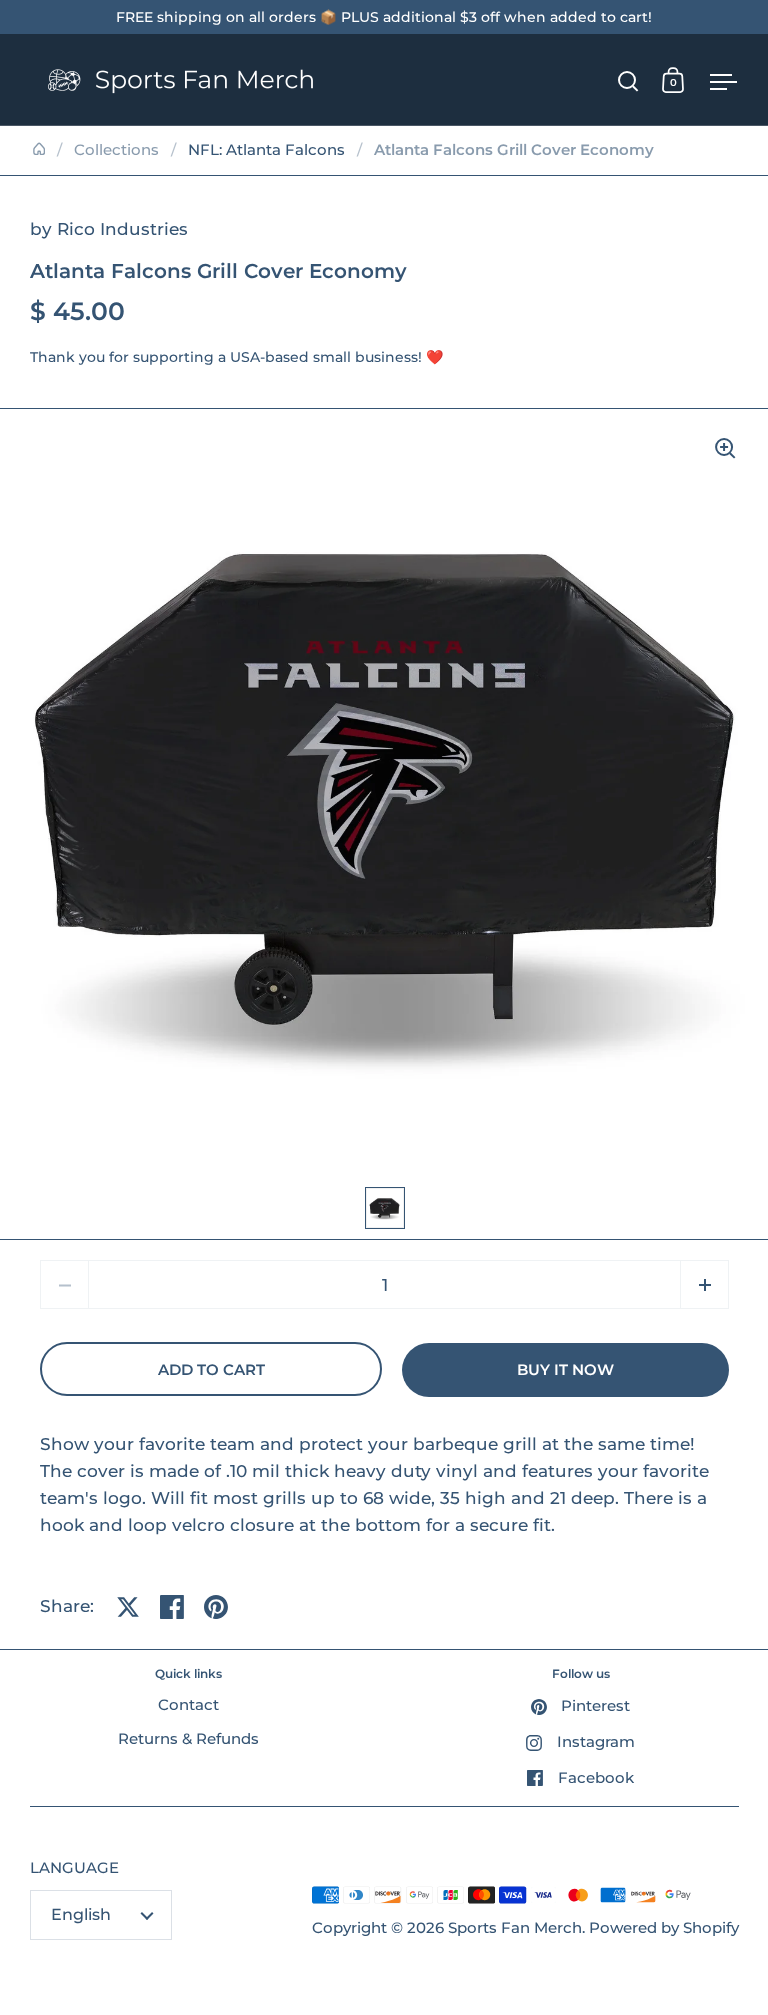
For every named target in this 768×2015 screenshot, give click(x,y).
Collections (116, 150)
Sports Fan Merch (515, 1928)
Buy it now (565, 1370)
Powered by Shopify (664, 1928)
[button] (704, 1284)
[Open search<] (628, 80)
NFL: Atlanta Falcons (266, 150)
